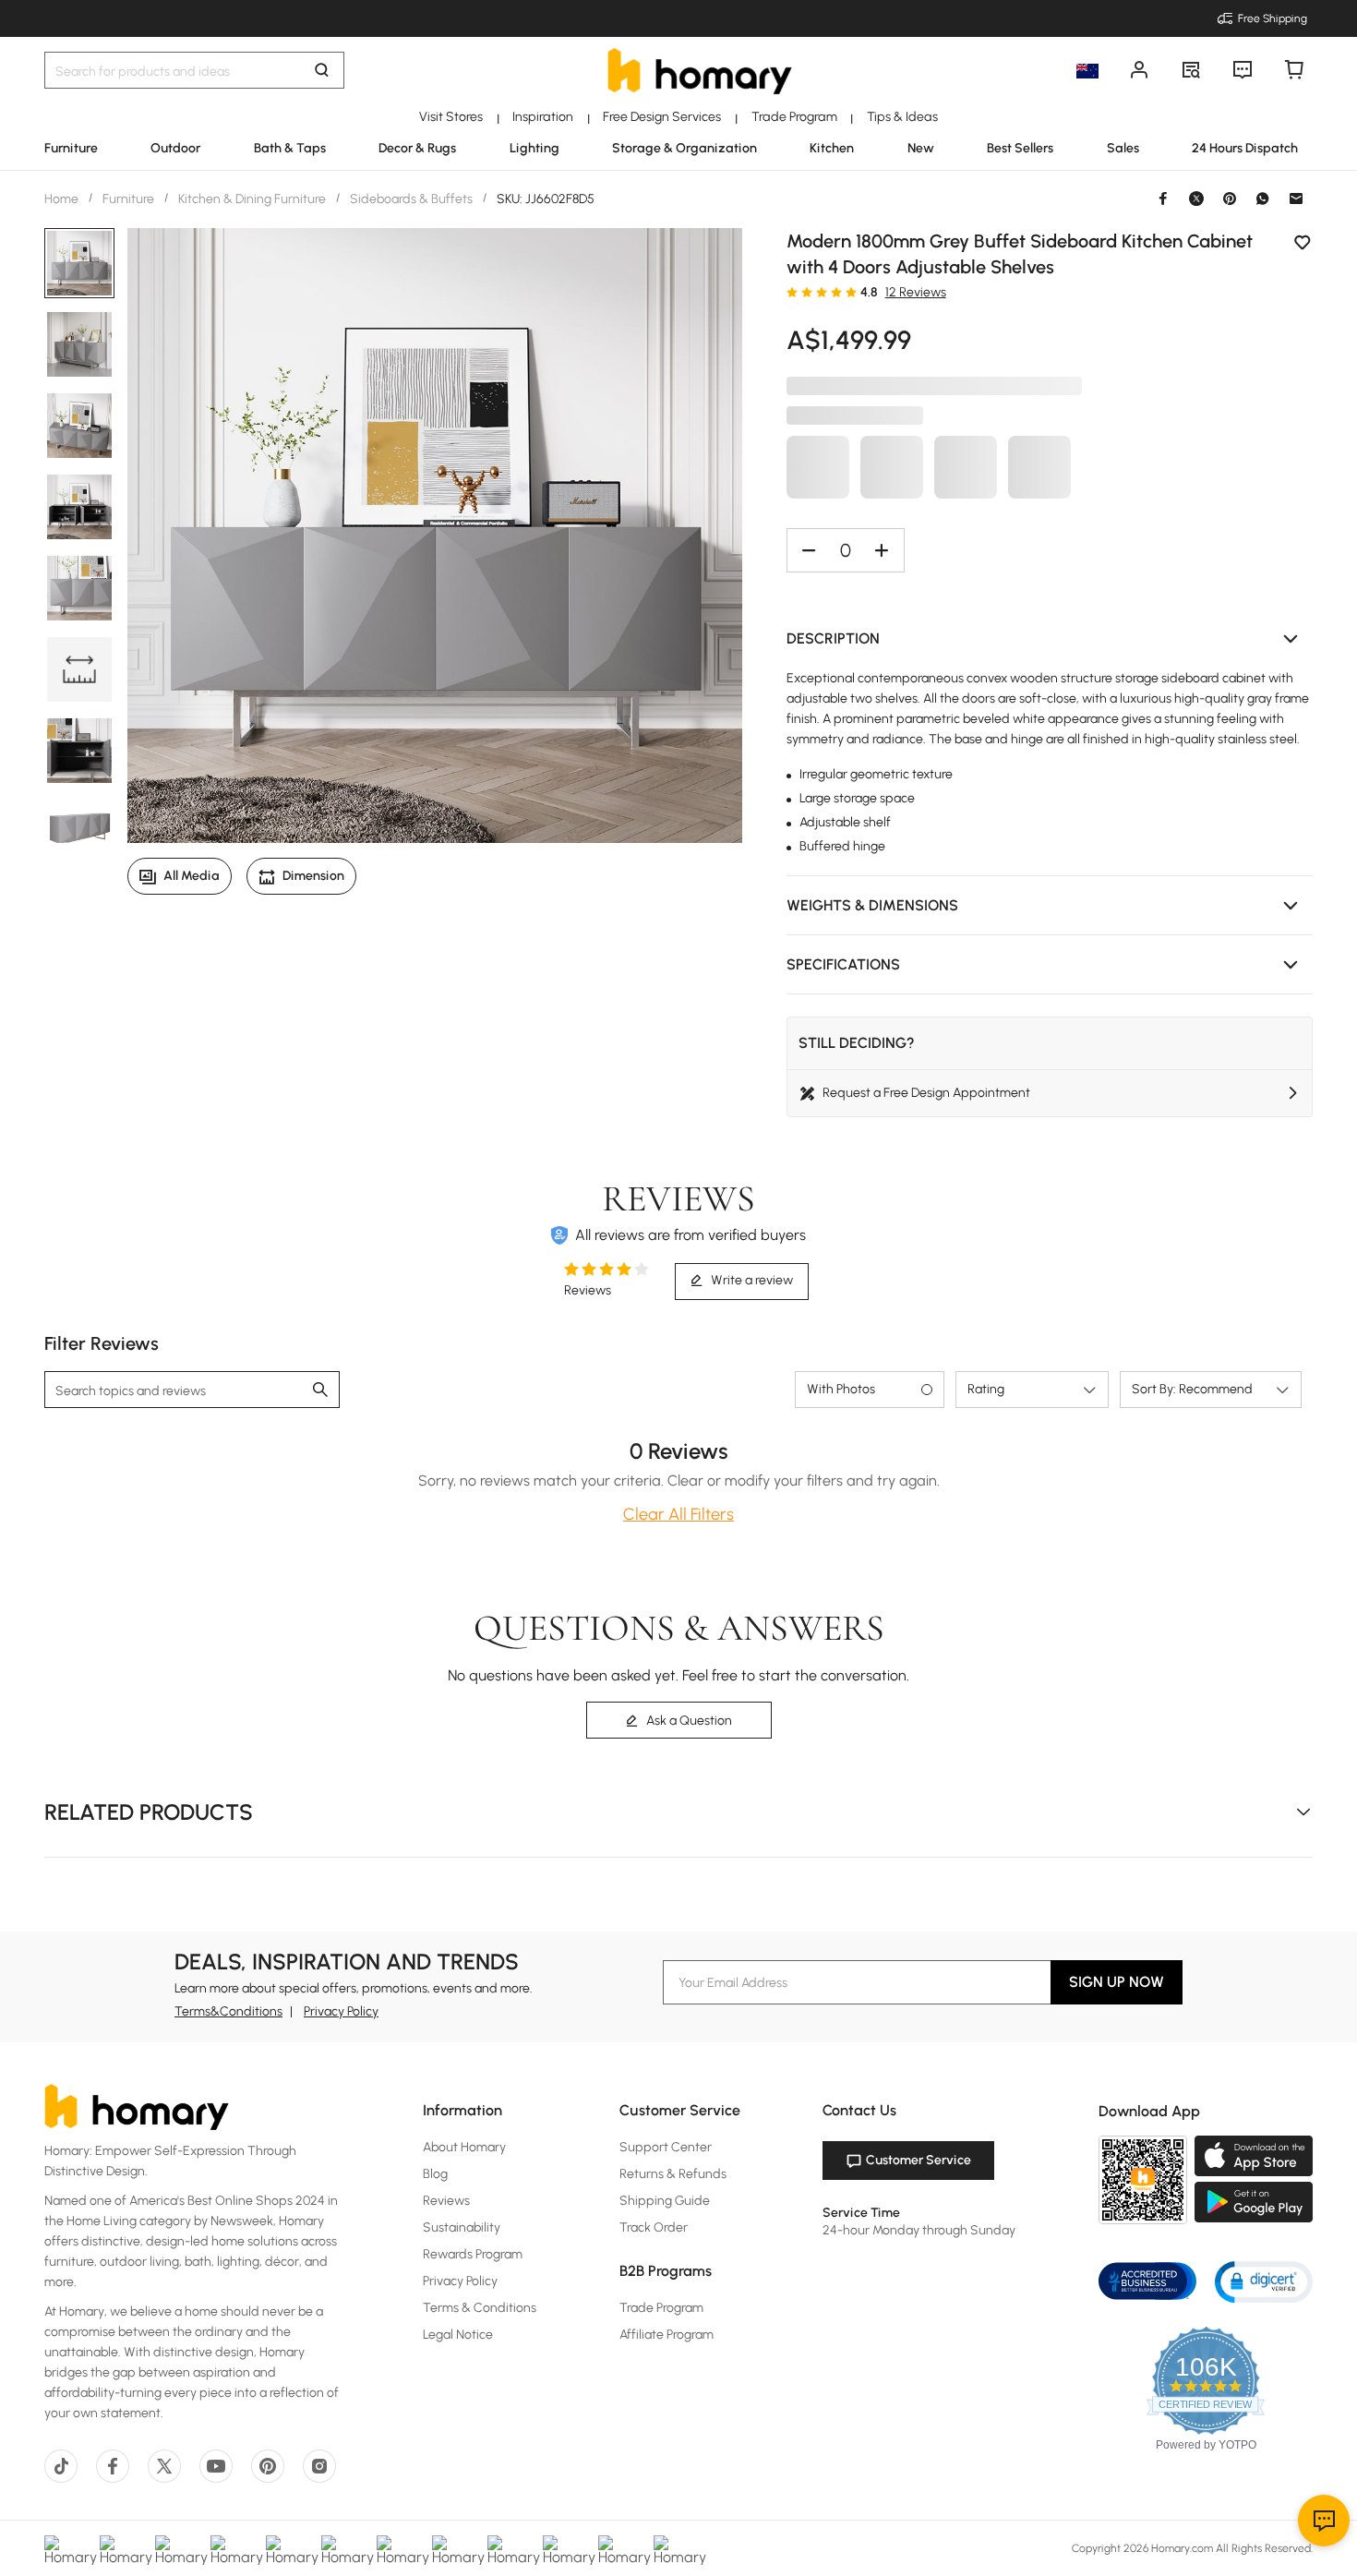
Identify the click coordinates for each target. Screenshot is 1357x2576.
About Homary (464, 2147)
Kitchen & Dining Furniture (252, 199)
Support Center (666, 2147)
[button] (1050, 639)
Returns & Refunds (673, 2174)
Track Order (654, 2227)
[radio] (792, 292)
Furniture (128, 199)
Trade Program (661, 2308)
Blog (435, 2174)
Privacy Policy (341, 2011)
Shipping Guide (665, 2201)
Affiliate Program (666, 2335)
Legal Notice (458, 2335)
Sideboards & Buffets (411, 199)
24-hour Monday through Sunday (919, 2230)
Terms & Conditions (480, 2308)
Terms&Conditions (228, 2011)
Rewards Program (473, 2254)
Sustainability (462, 2227)
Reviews (446, 2201)
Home (63, 199)
